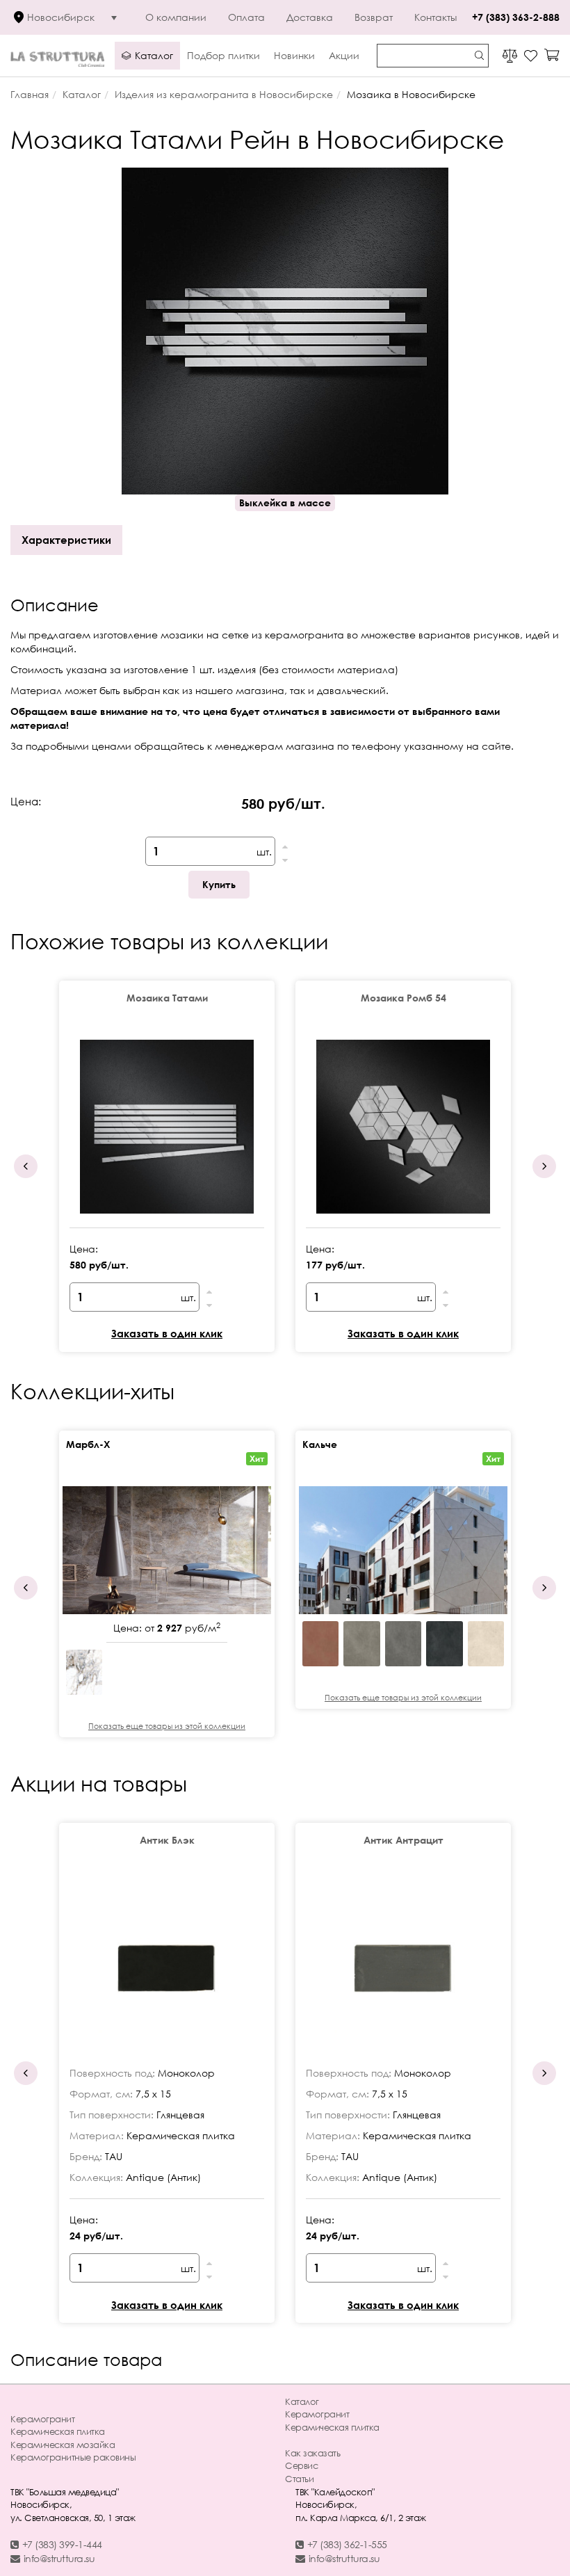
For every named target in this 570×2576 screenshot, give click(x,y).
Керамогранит (42, 2419)
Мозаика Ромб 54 (404, 998)
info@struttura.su (59, 2558)
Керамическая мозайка (63, 2445)
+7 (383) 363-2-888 (516, 17)
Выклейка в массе (285, 502)
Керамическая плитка (58, 2431)
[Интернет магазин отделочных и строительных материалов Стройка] (57, 55)
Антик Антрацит (404, 1840)
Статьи (299, 2479)
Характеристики (66, 540)
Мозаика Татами (167, 998)
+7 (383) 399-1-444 (62, 2544)
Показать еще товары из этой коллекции (167, 1726)
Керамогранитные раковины (73, 2457)
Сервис (301, 2465)
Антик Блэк (167, 1840)
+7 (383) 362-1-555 (347, 2544)
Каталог (302, 2401)
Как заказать (312, 2453)
